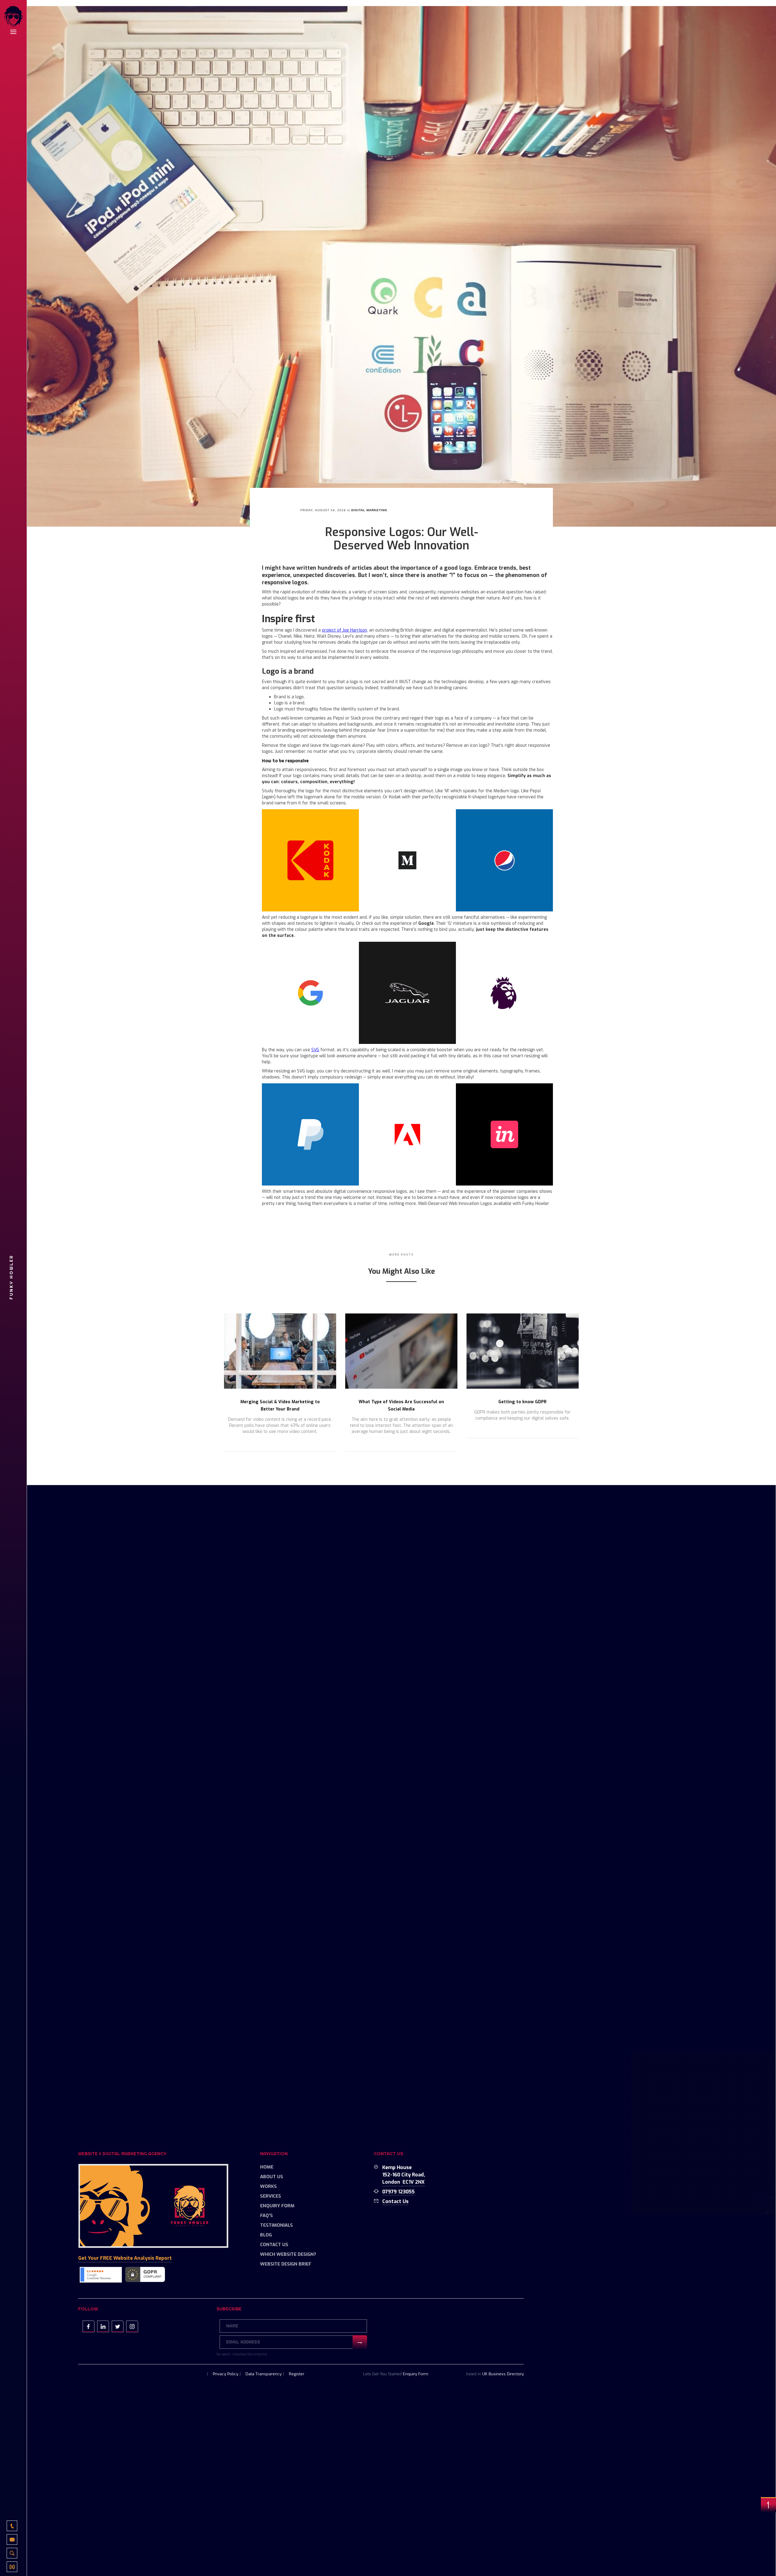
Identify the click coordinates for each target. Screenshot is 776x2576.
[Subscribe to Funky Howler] (12, 2567)
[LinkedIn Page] (103, 2326)
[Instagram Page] (132, 2326)
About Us (272, 2177)
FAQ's (266, 2215)
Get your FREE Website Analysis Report (125, 2258)
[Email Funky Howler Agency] (12, 2539)
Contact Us (274, 2245)
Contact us (395, 2201)
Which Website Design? (288, 2254)
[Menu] (13, 32)
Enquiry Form (277, 2206)
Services (271, 2196)
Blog (266, 2235)
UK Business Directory (503, 2374)
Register (297, 2374)
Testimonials (276, 2225)
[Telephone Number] (12, 2526)
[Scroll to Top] (768, 2505)
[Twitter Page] (118, 2326)
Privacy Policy (226, 2374)
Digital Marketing (369, 510)
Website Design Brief (286, 2264)
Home (267, 2167)
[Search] (12, 2553)
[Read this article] (280, 1351)
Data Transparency (264, 2374)
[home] (13, 17)
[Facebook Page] (89, 2326)
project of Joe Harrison (345, 630)
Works (268, 2186)
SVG (315, 1050)
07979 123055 (398, 2192)
